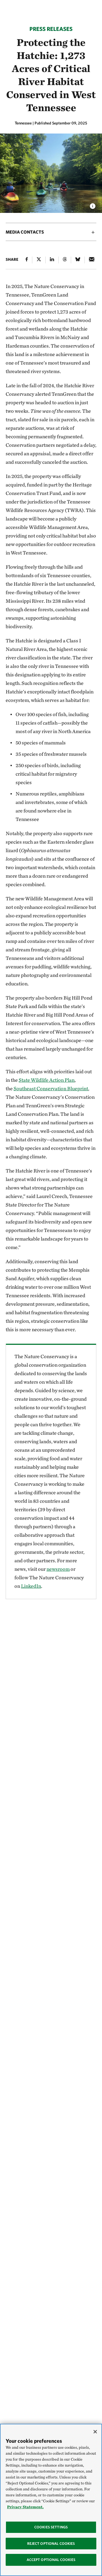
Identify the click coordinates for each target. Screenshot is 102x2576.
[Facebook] (27, 260)
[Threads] (65, 260)
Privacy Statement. (25, 2507)
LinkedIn (31, 1586)
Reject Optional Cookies (51, 2544)
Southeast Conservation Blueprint (51, 1088)
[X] (39, 260)
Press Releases (51, 29)
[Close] (95, 2432)
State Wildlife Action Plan (47, 1080)
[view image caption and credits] (93, 204)
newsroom (58, 1569)
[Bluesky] (78, 260)
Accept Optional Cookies (51, 2560)
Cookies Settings (51, 2527)
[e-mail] (92, 260)
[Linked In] (52, 260)
